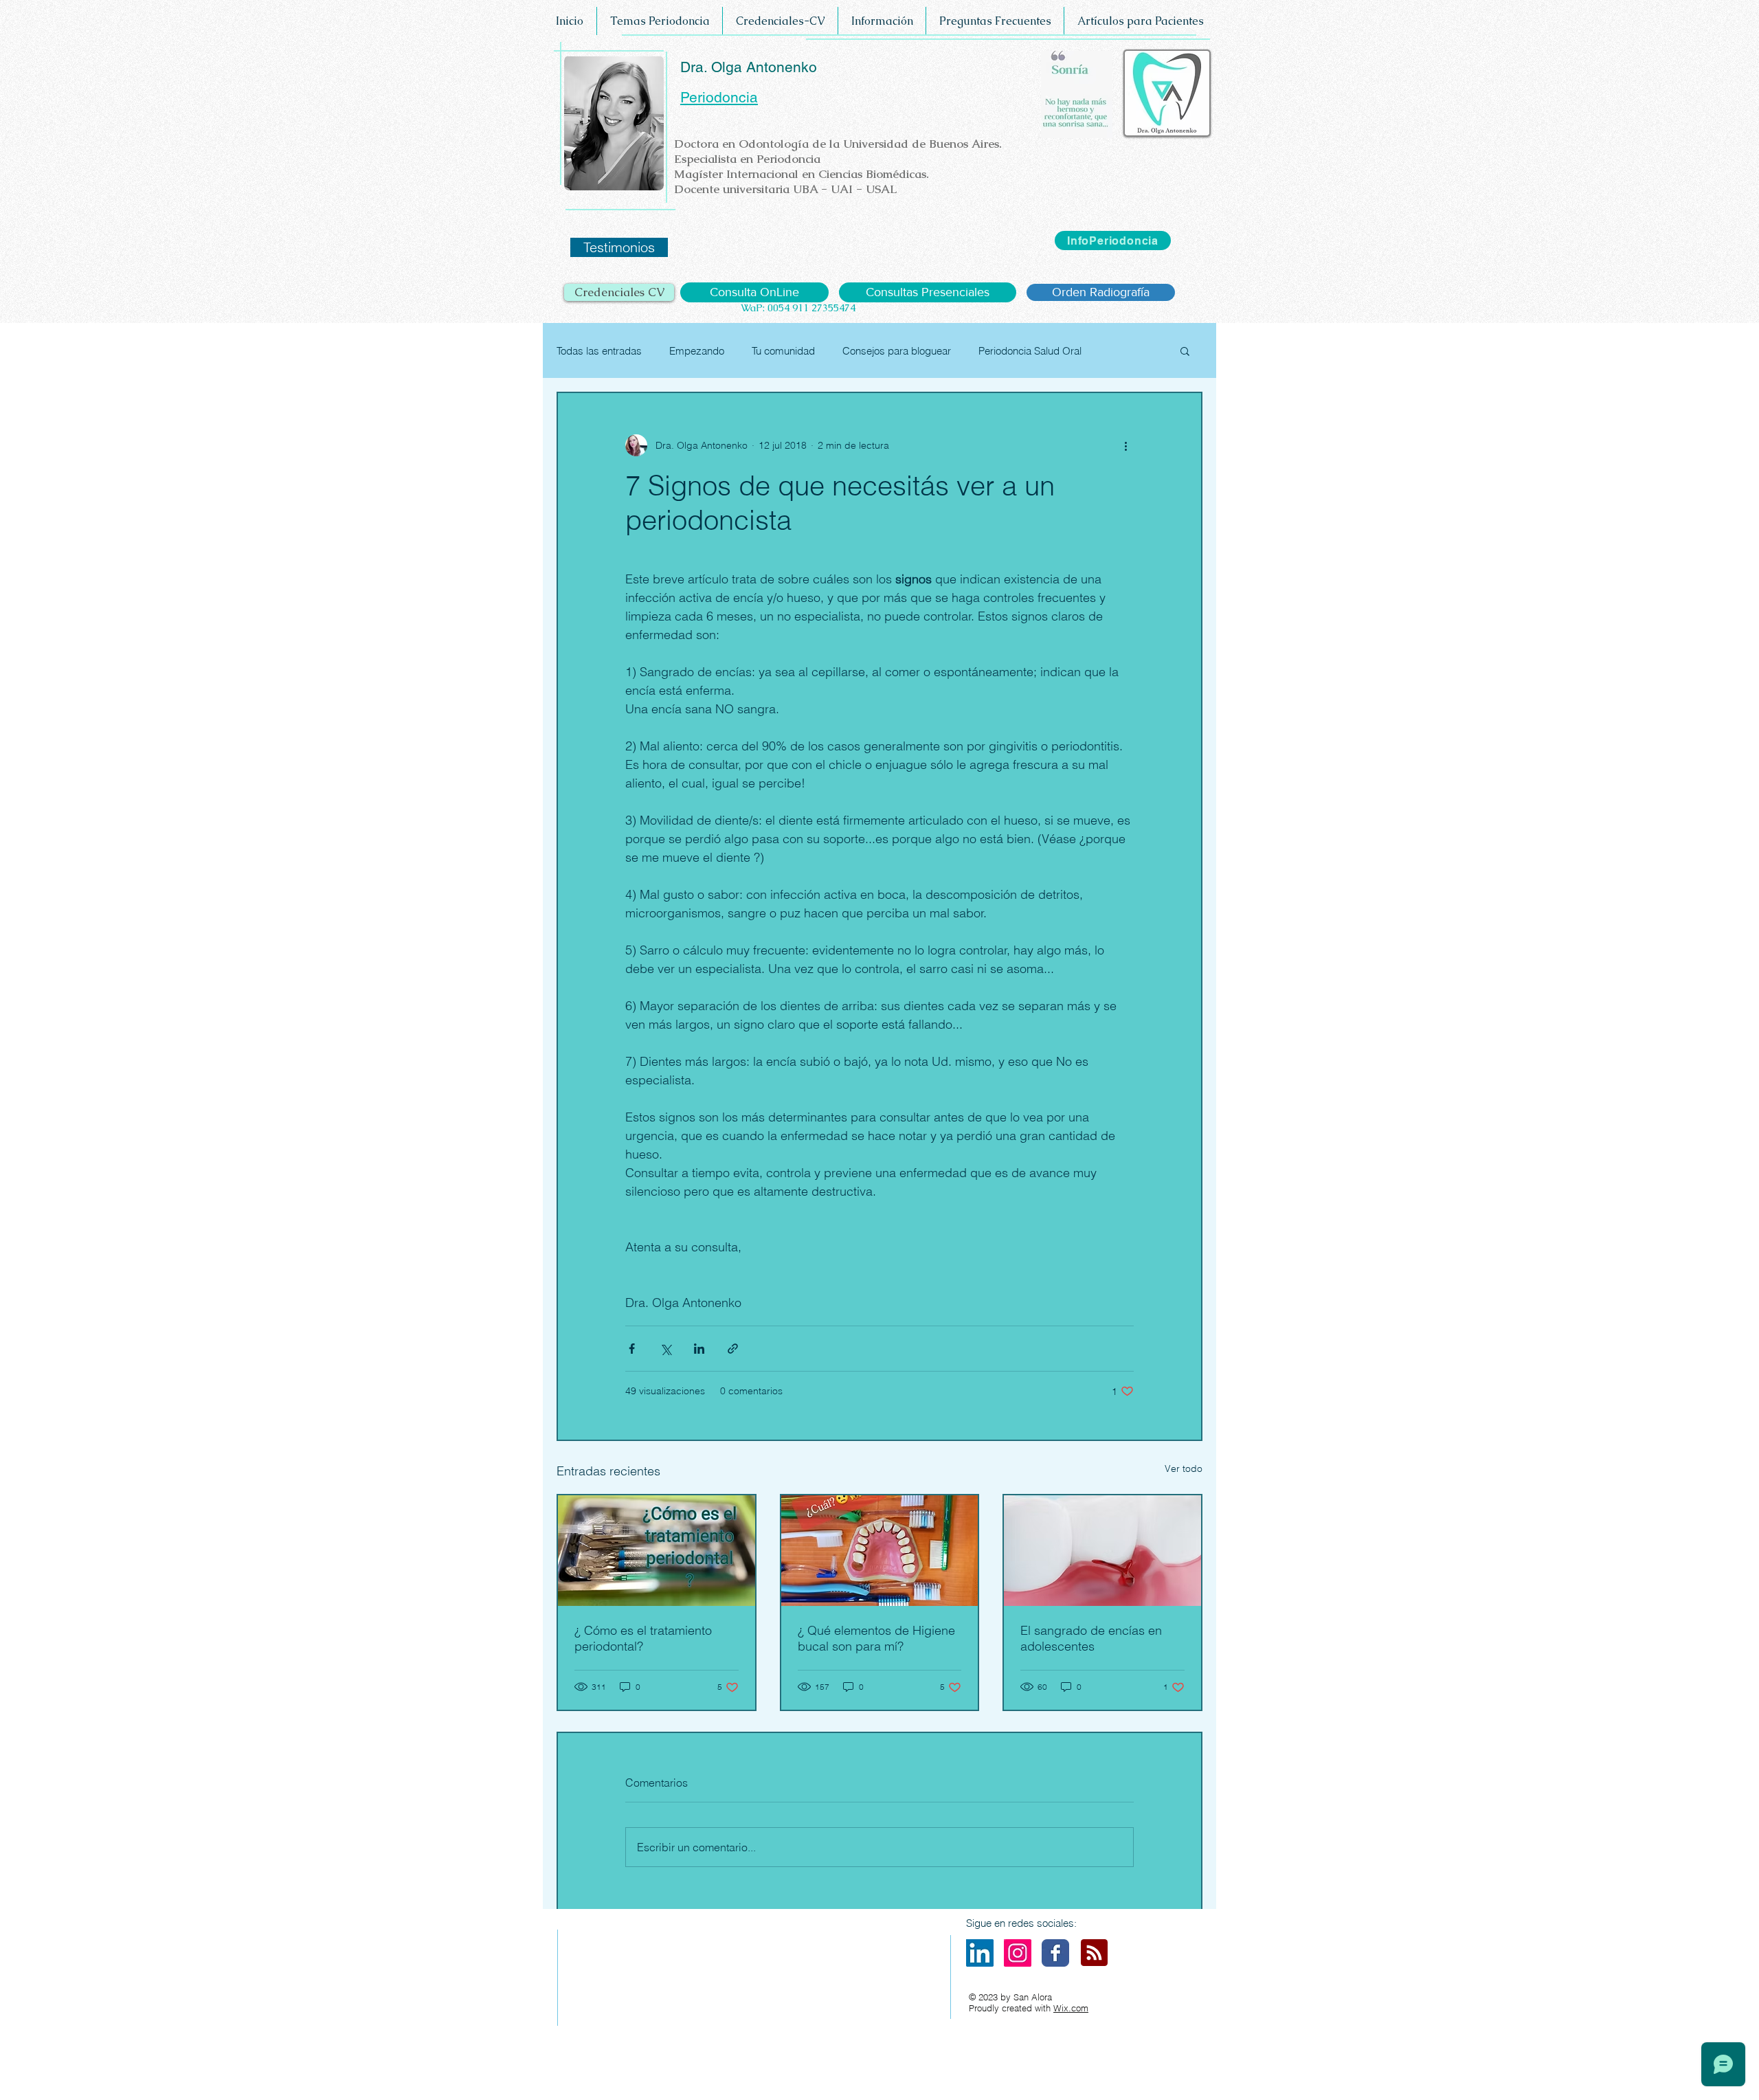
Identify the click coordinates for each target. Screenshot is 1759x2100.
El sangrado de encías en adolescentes (1091, 1638)
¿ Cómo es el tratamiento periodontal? (643, 1638)
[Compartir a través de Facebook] (632, 1349)
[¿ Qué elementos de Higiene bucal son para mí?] (880, 1551)
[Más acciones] (1125, 445)
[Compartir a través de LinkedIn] (699, 1349)
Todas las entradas (599, 351)
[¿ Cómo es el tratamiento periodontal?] (657, 1551)
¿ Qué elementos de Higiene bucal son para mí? (876, 1638)
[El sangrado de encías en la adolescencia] (1102, 1551)
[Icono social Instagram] (1018, 1953)
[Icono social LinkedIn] (980, 1953)
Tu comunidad (783, 351)
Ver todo (1184, 1468)
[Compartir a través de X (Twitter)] (665, 1349)
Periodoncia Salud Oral (1030, 351)
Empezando (697, 351)
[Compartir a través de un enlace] (733, 1349)
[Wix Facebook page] (1055, 1953)
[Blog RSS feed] (1094, 1953)
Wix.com (1071, 2008)
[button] (1185, 350)
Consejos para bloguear (897, 351)
